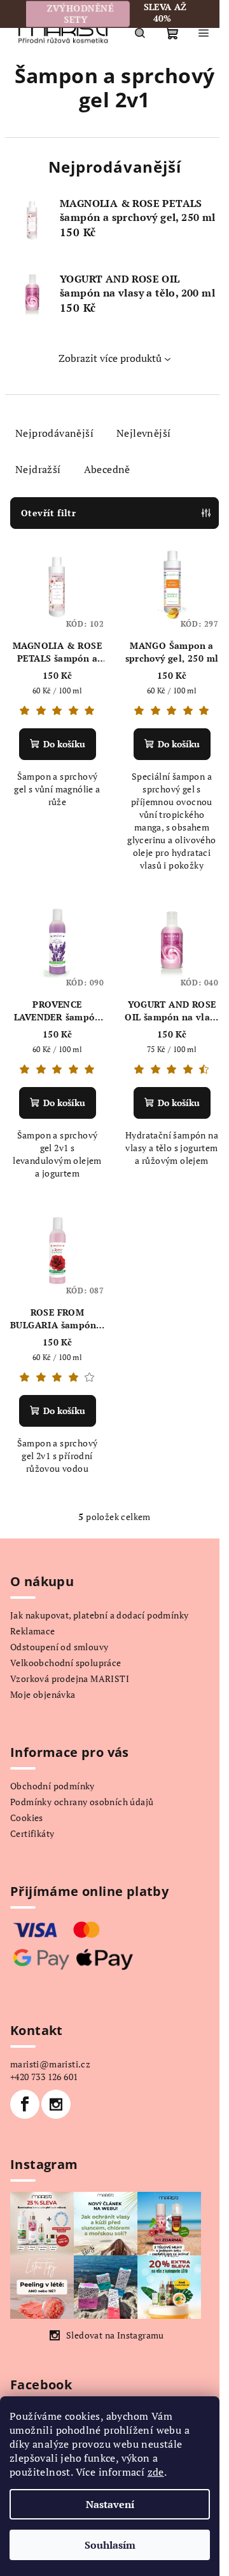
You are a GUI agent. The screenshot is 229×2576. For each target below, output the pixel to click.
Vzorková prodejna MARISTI (70, 1678)
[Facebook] (25, 2104)
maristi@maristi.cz (50, 2064)
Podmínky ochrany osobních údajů (82, 1802)
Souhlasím (110, 2545)
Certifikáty (32, 1833)
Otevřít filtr (48, 513)
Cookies (27, 1818)
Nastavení (110, 2504)
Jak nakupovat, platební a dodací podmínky (99, 1615)
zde (156, 2472)
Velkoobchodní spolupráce (66, 1663)
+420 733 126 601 (44, 2077)
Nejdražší (38, 469)
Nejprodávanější (54, 433)
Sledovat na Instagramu (115, 2335)
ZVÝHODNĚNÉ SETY (77, 14)
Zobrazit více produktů (110, 358)
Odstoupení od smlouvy (59, 1647)
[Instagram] (56, 2104)
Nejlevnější (143, 433)
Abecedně (107, 469)
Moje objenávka (43, 1694)
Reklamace (33, 1631)
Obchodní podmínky (52, 1786)
